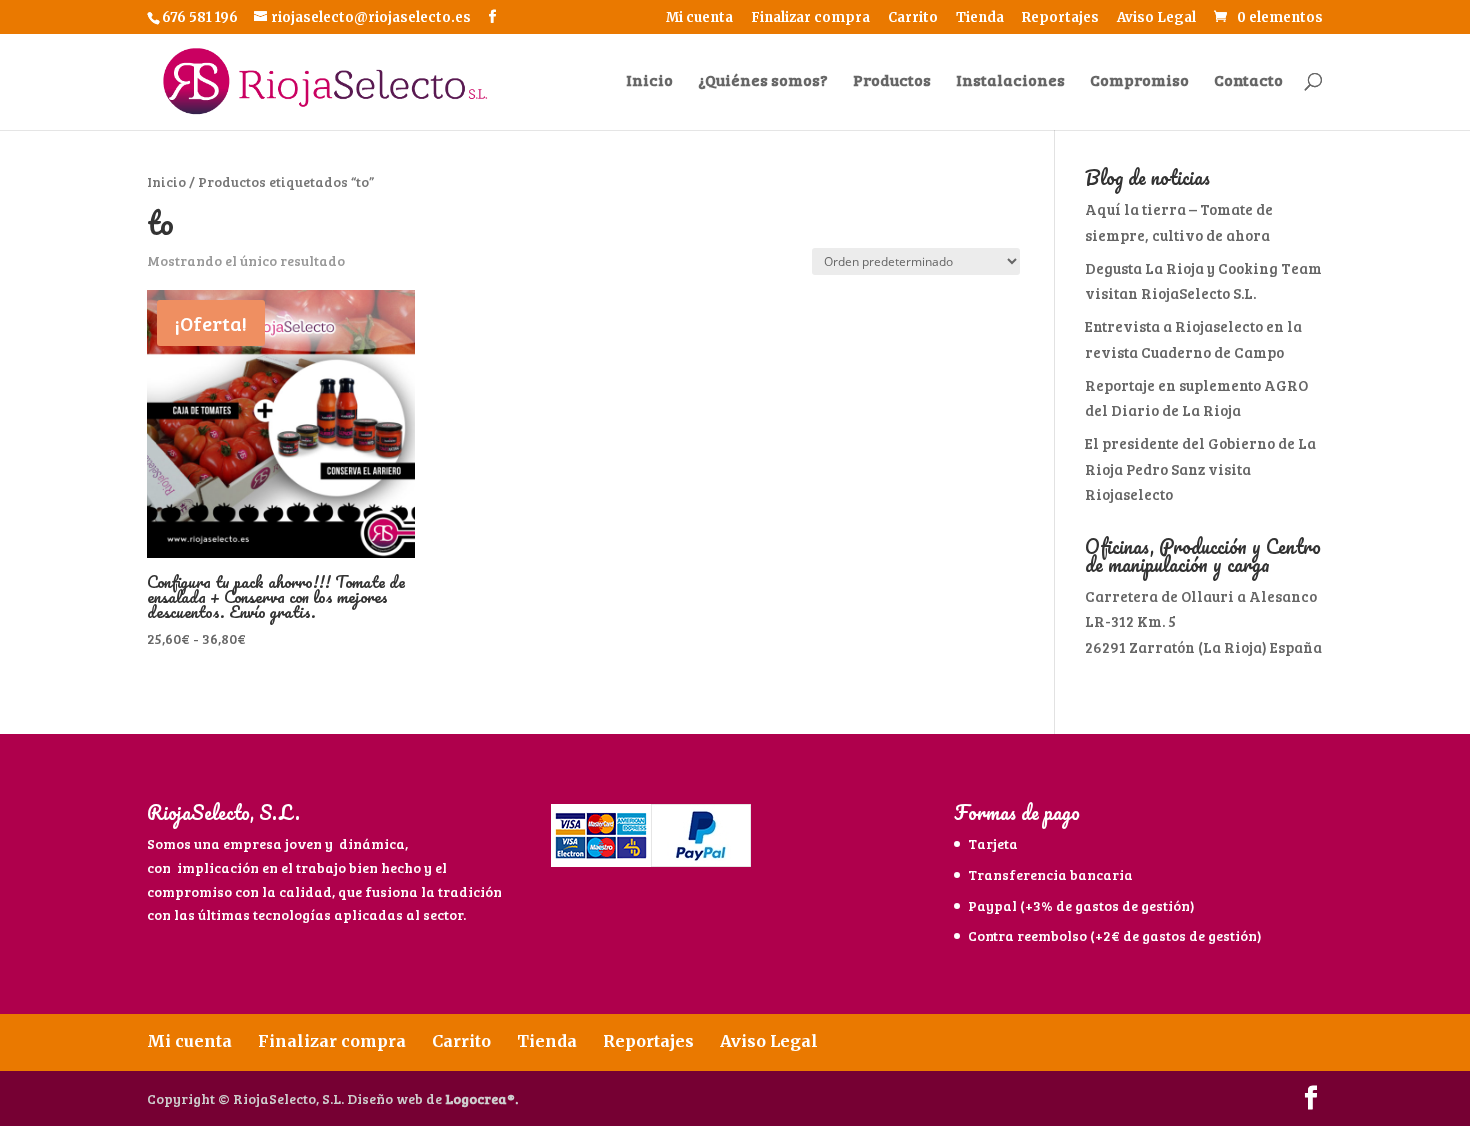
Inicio (649, 81)
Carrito (913, 18)
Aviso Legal (1156, 18)
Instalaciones (1010, 81)
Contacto (1248, 81)
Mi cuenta (699, 18)
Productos (892, 81)
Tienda (980, 18)
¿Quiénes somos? (763, 81)
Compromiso (1139, 81)
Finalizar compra (810, 18)
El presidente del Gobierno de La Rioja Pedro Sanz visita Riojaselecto (1200, 468)
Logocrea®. (481, 1098)
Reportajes (1060, 18)
